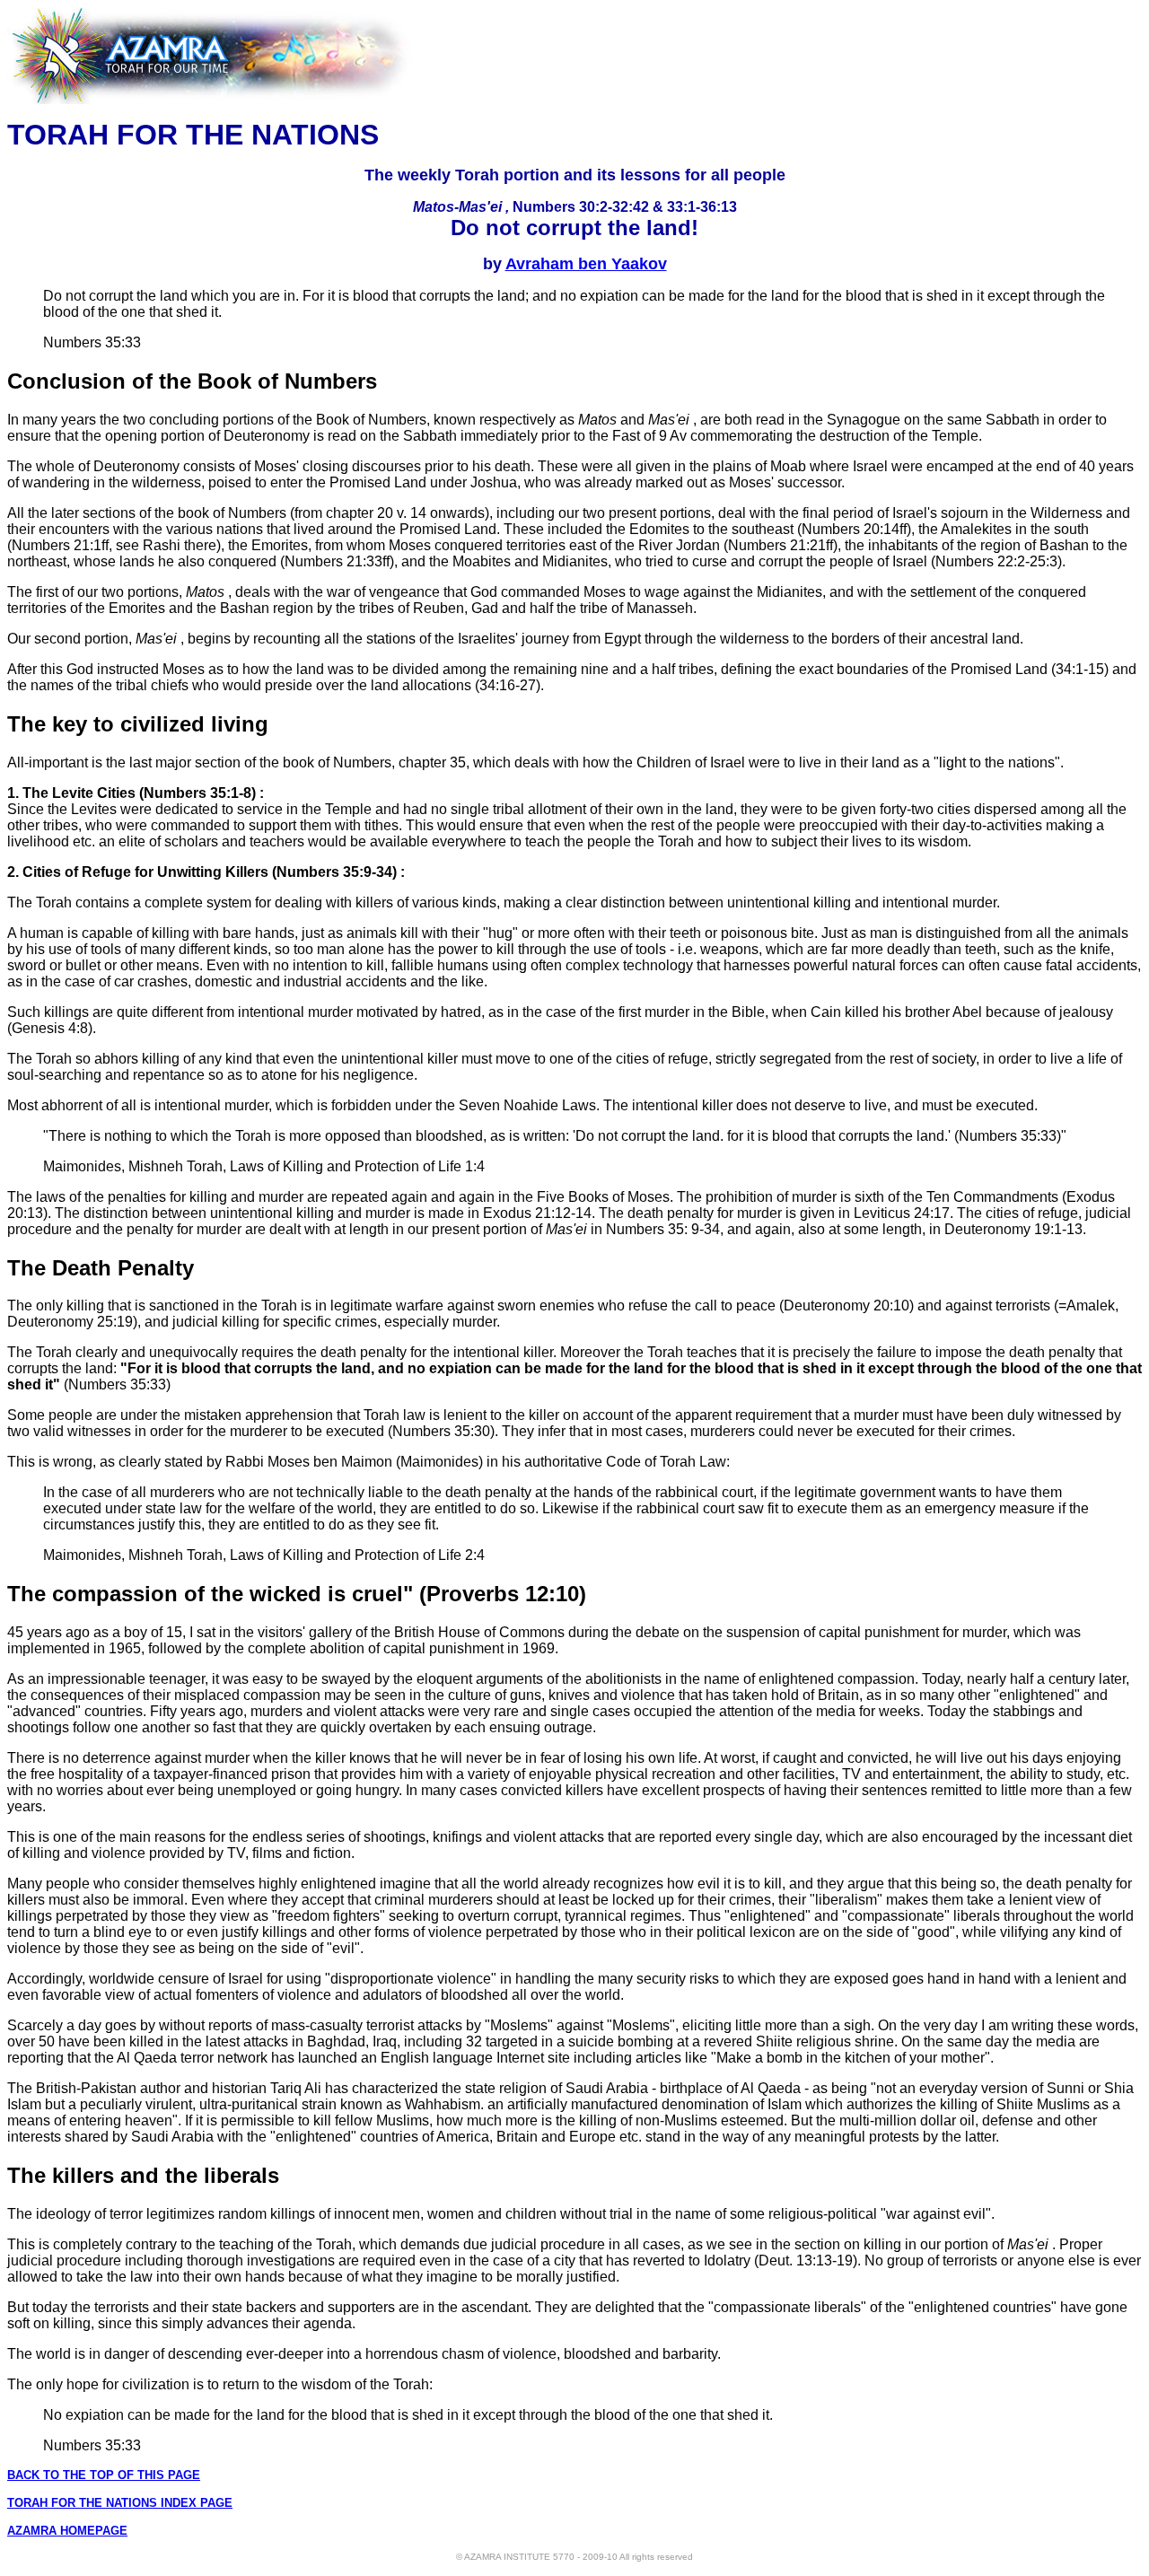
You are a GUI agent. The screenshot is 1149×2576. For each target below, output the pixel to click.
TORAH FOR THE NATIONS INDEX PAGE (120, 2503)
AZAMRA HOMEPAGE (67, 2531)
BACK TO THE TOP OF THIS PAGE (104, 2475)
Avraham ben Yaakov (586, 264)
